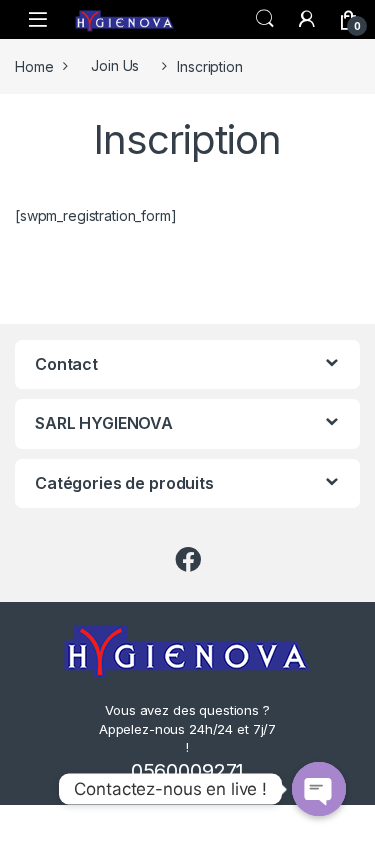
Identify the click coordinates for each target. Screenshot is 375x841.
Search (265, 19)
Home (34, 65)
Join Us (115, 65)
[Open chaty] (319, 789)
